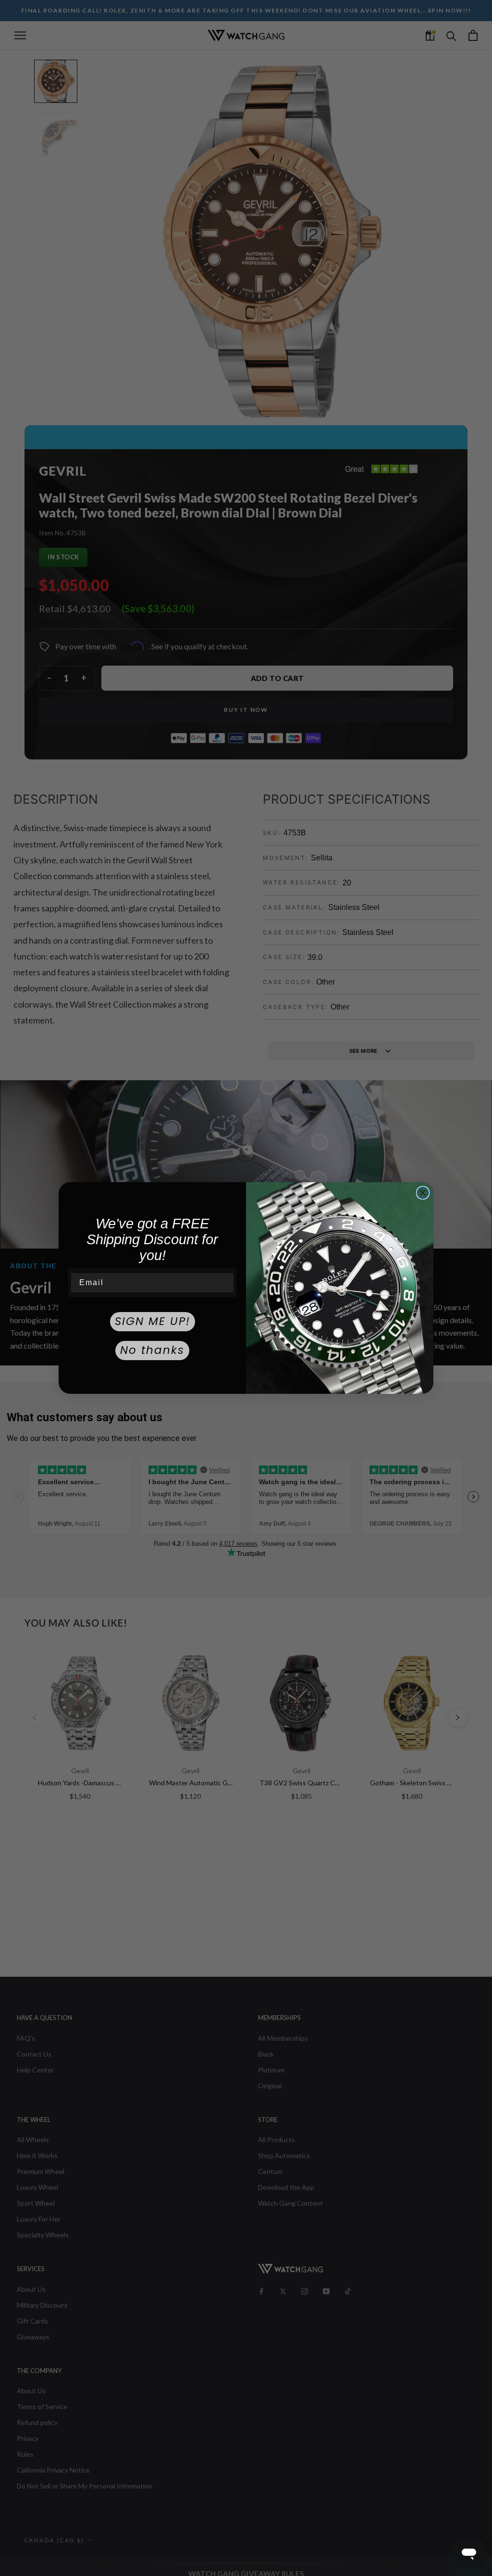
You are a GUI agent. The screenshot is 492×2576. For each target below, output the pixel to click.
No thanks (152, 1350)
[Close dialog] (423, 1193)
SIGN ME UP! (153, 1321)
